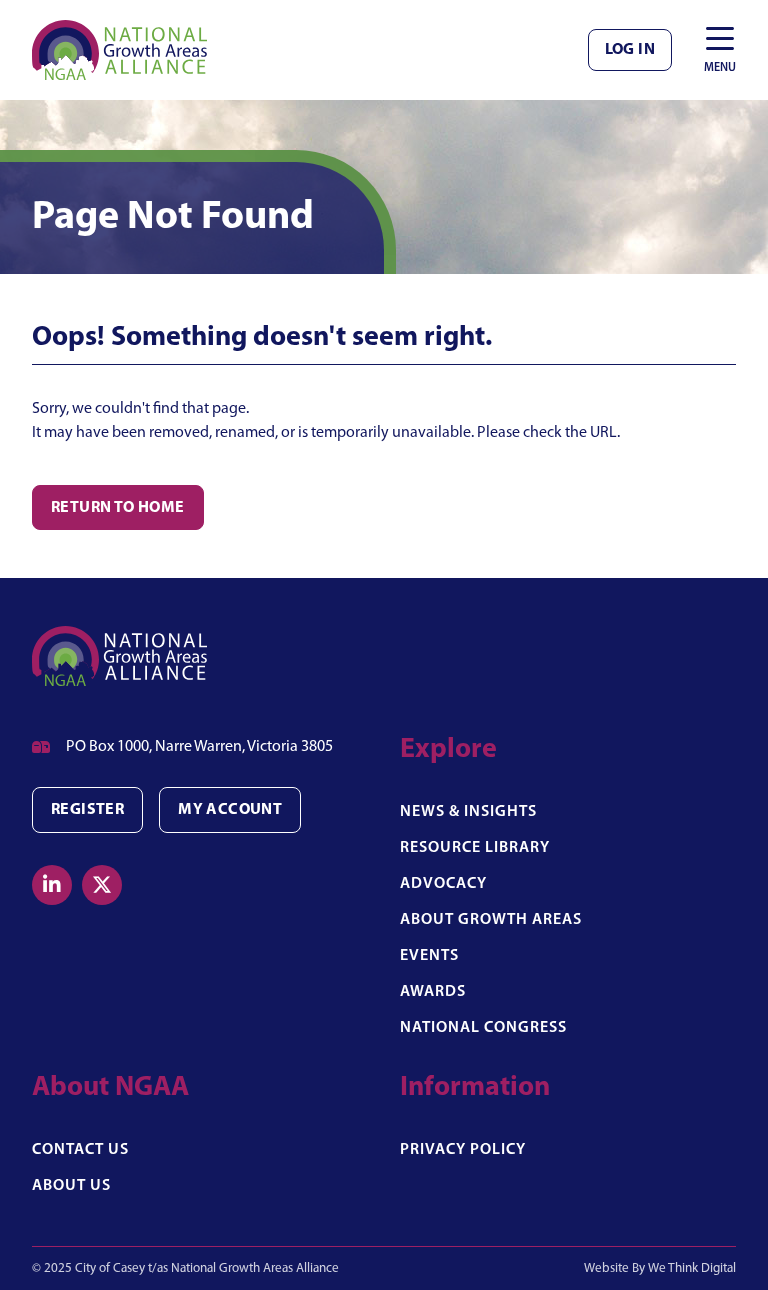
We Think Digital (692, 1268)
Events (429, 956)
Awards (433, 992)
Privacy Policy (463, 1150)
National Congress (483, 1028)
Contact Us (80, 1150)
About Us (71, 1186)
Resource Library (475, 848)
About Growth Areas (491, 920)
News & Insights (468, 812)
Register (87, 810)
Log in (630, 50)
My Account (230, 810)
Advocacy (443, 884)
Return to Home (118, 508)
